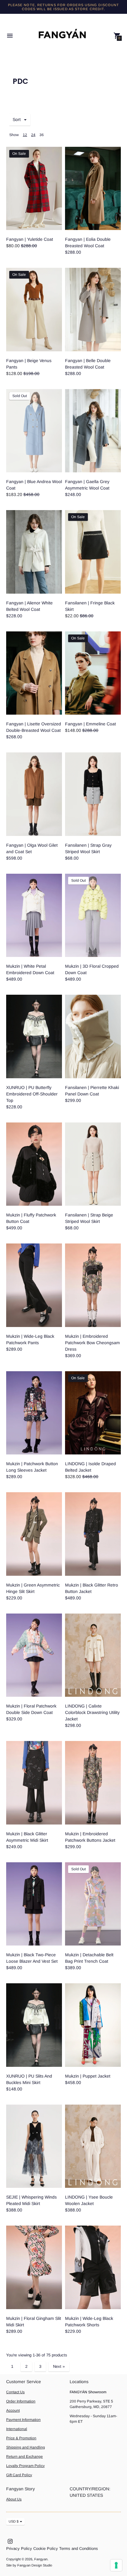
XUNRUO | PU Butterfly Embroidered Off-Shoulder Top (32, 1094)
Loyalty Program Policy (25, 2466)
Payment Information (23, 2420)
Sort (17, 119)
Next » (59, 2366)
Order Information (21, 2401)
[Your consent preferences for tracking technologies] (116, 2565)
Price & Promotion (21, 2438)
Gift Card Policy (19, 2475)
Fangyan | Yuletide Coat (30, 239)
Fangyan (41, 2559)
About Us (14, 2499)
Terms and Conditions (79, 2549)
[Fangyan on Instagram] (10, 2541)
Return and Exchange (25, 2457)
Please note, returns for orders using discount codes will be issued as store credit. (64, 7)
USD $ (14, 2521)
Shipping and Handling (26, 2447)
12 (25, 135)
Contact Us (15, 2392)
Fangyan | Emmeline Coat (90, 724)
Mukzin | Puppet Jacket (88, 2076)
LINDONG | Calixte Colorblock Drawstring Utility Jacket (92, 1712)
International (17, 2429)
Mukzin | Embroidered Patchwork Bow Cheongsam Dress (92, 1343)
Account (13, 2410)
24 (33, 135)
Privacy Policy (19, 2549)
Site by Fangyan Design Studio (29, 2565)
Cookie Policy (46, 2549)
